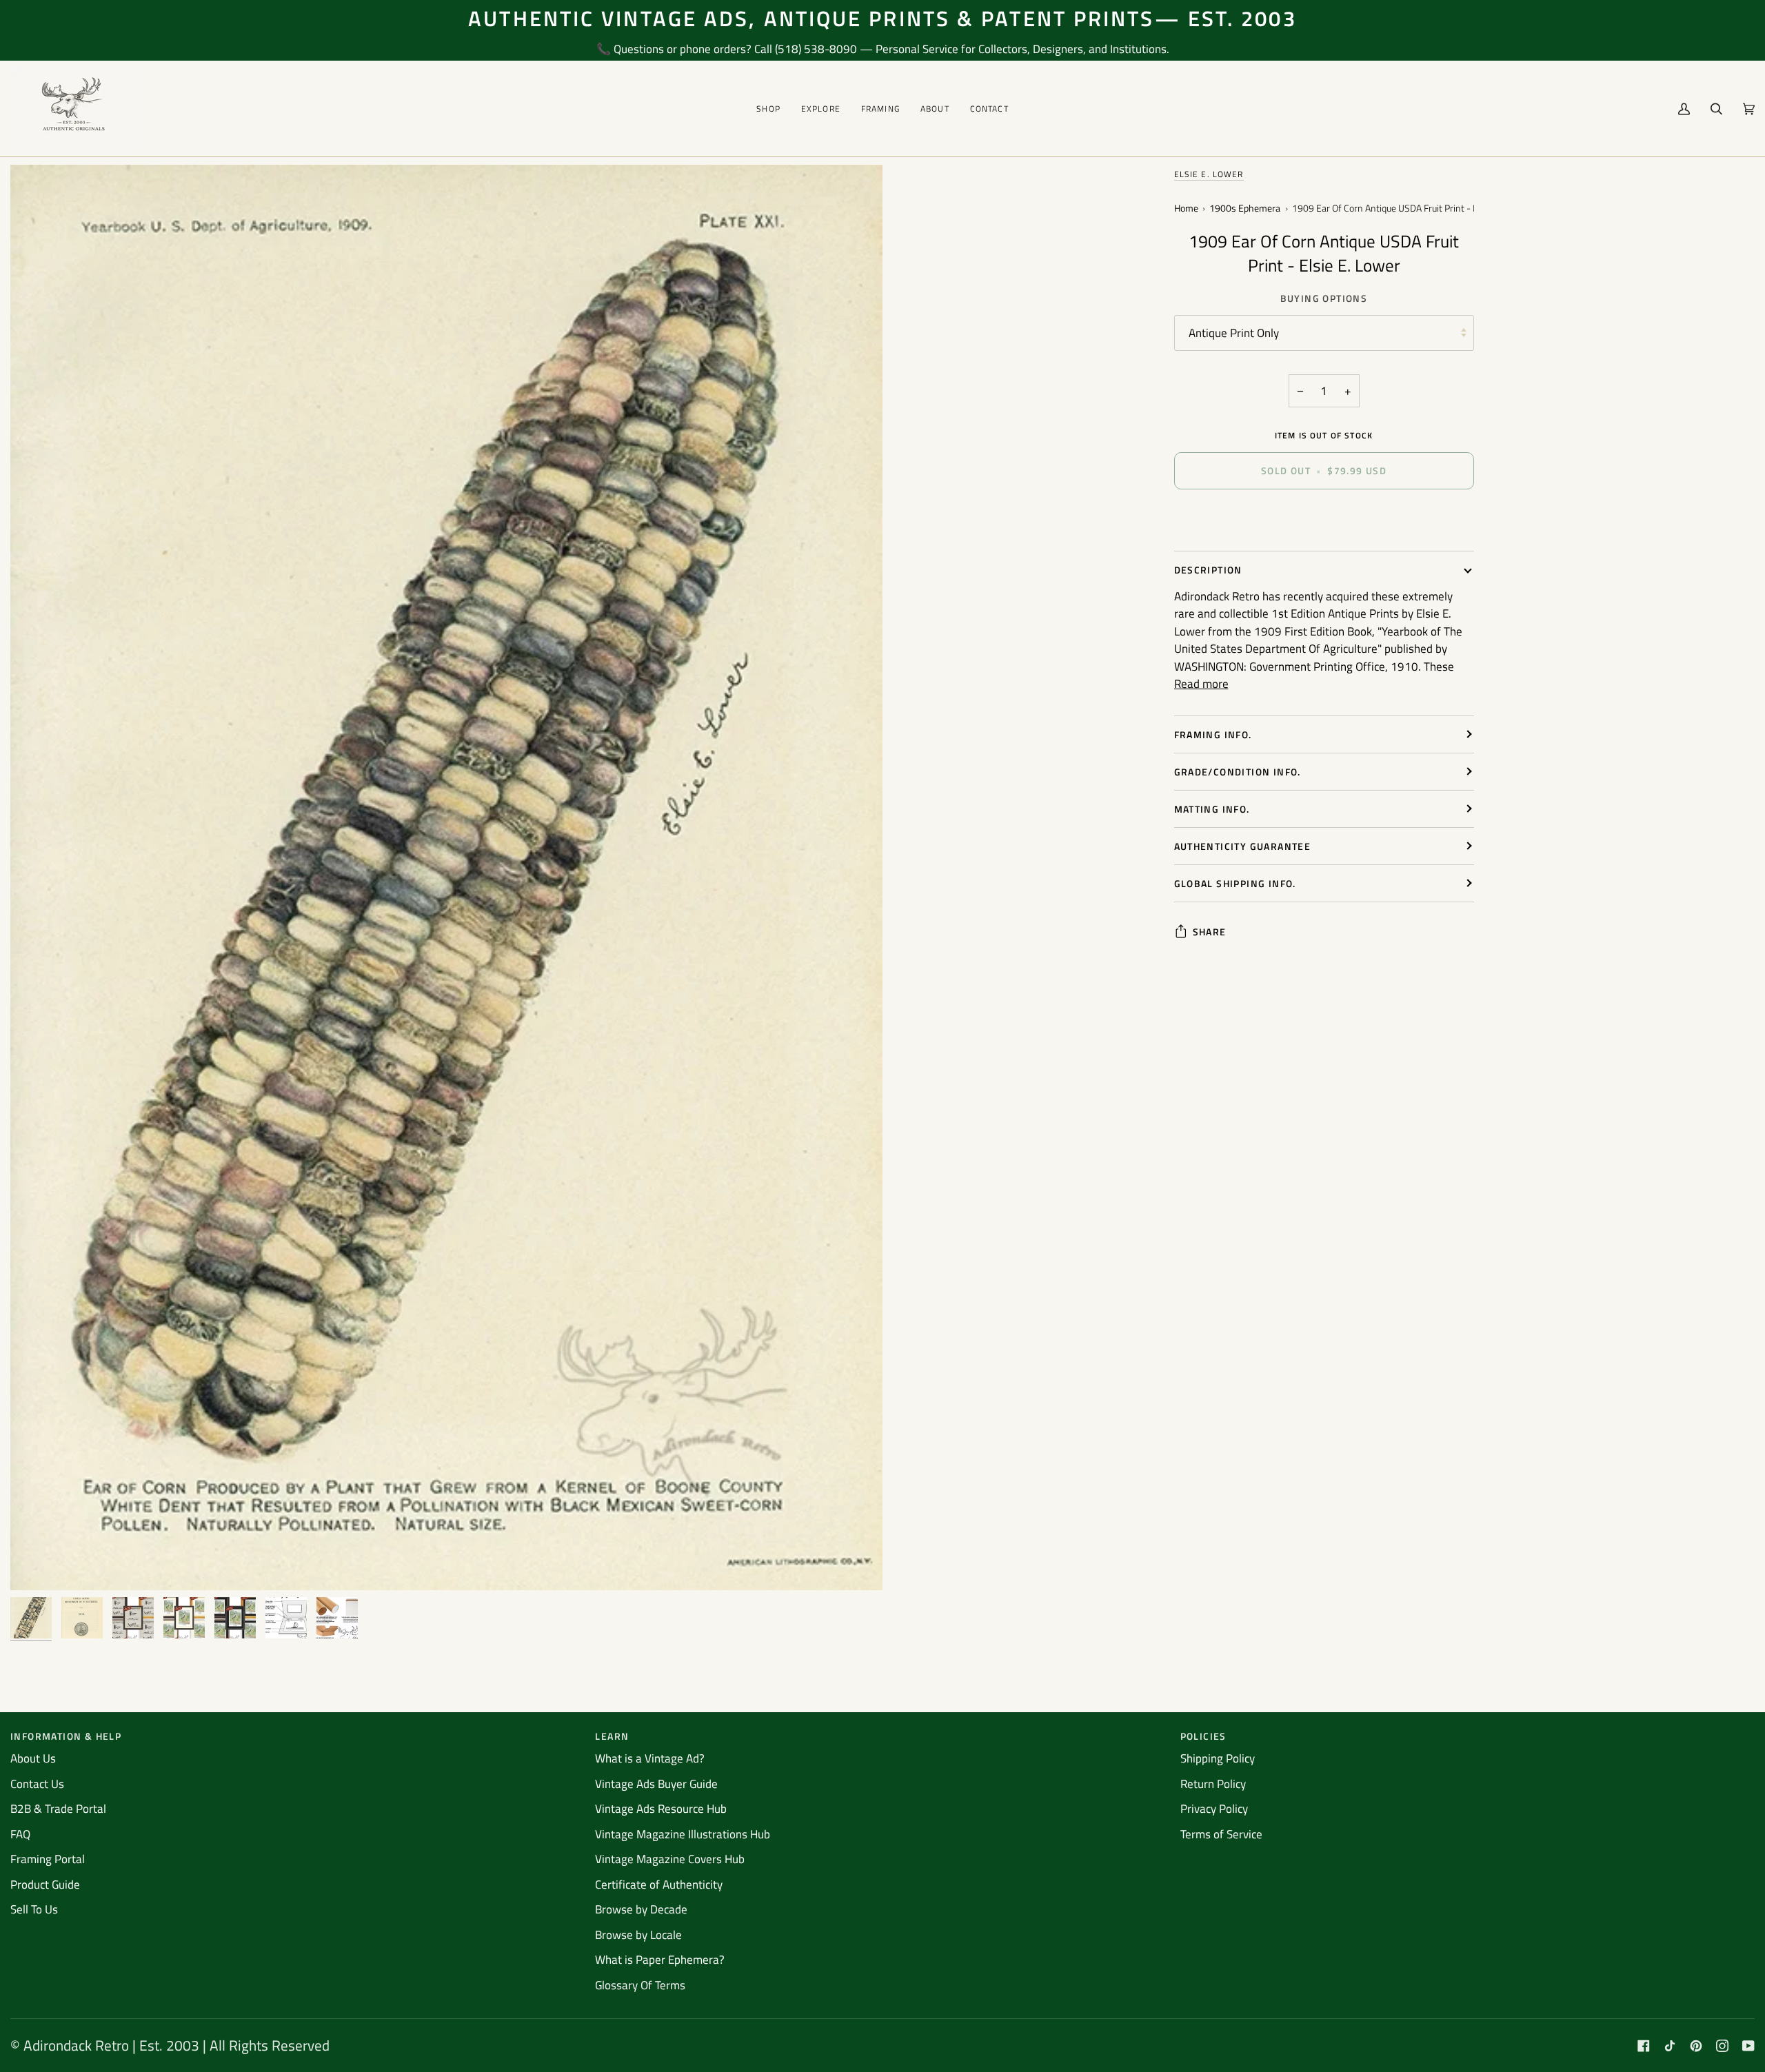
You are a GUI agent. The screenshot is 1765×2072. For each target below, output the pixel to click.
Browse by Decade (641, 1909)
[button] (768, 109)
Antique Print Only (1234, 333)
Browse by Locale (638, 1935)
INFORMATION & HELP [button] (66, 1736)
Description (1208, 570)
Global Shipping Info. (1235, 883)
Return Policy (1213, 1784)
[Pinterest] (1696, 2046)
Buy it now (1324, 518)
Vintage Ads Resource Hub (661, 1809)
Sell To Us (34, 1909)
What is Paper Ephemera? (660, 1960)
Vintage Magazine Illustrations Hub (683, 1834)
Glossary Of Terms (640, 1985)
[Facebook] (1644, 2046)
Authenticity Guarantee (1243, 846)
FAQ (20, 1834)
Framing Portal (48, 1859)
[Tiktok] (1670, 2046)
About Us (33, 1758)
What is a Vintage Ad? (650, 1758)
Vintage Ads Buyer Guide (656, 1784)
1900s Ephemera (1245, 209)
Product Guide (45, 1885)
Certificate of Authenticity (659, 1885)
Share (1210, 932)
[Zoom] (36, 1564)
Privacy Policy (1214, 1809)
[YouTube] (1748, 2046)
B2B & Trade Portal (58, 1809)
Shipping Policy (1218, 1758)
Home (1186, 209)
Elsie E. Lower (1209, 174)
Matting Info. (1212, 809)
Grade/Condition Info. (1238, 772)
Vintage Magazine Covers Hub (670, 1859)
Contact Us (37, 1784)
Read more (1201, 684)
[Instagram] (1722, 2046)
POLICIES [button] (1203, 1736)
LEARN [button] (612, 1736)
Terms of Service (1221, 1834)
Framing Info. (1213, 734)
